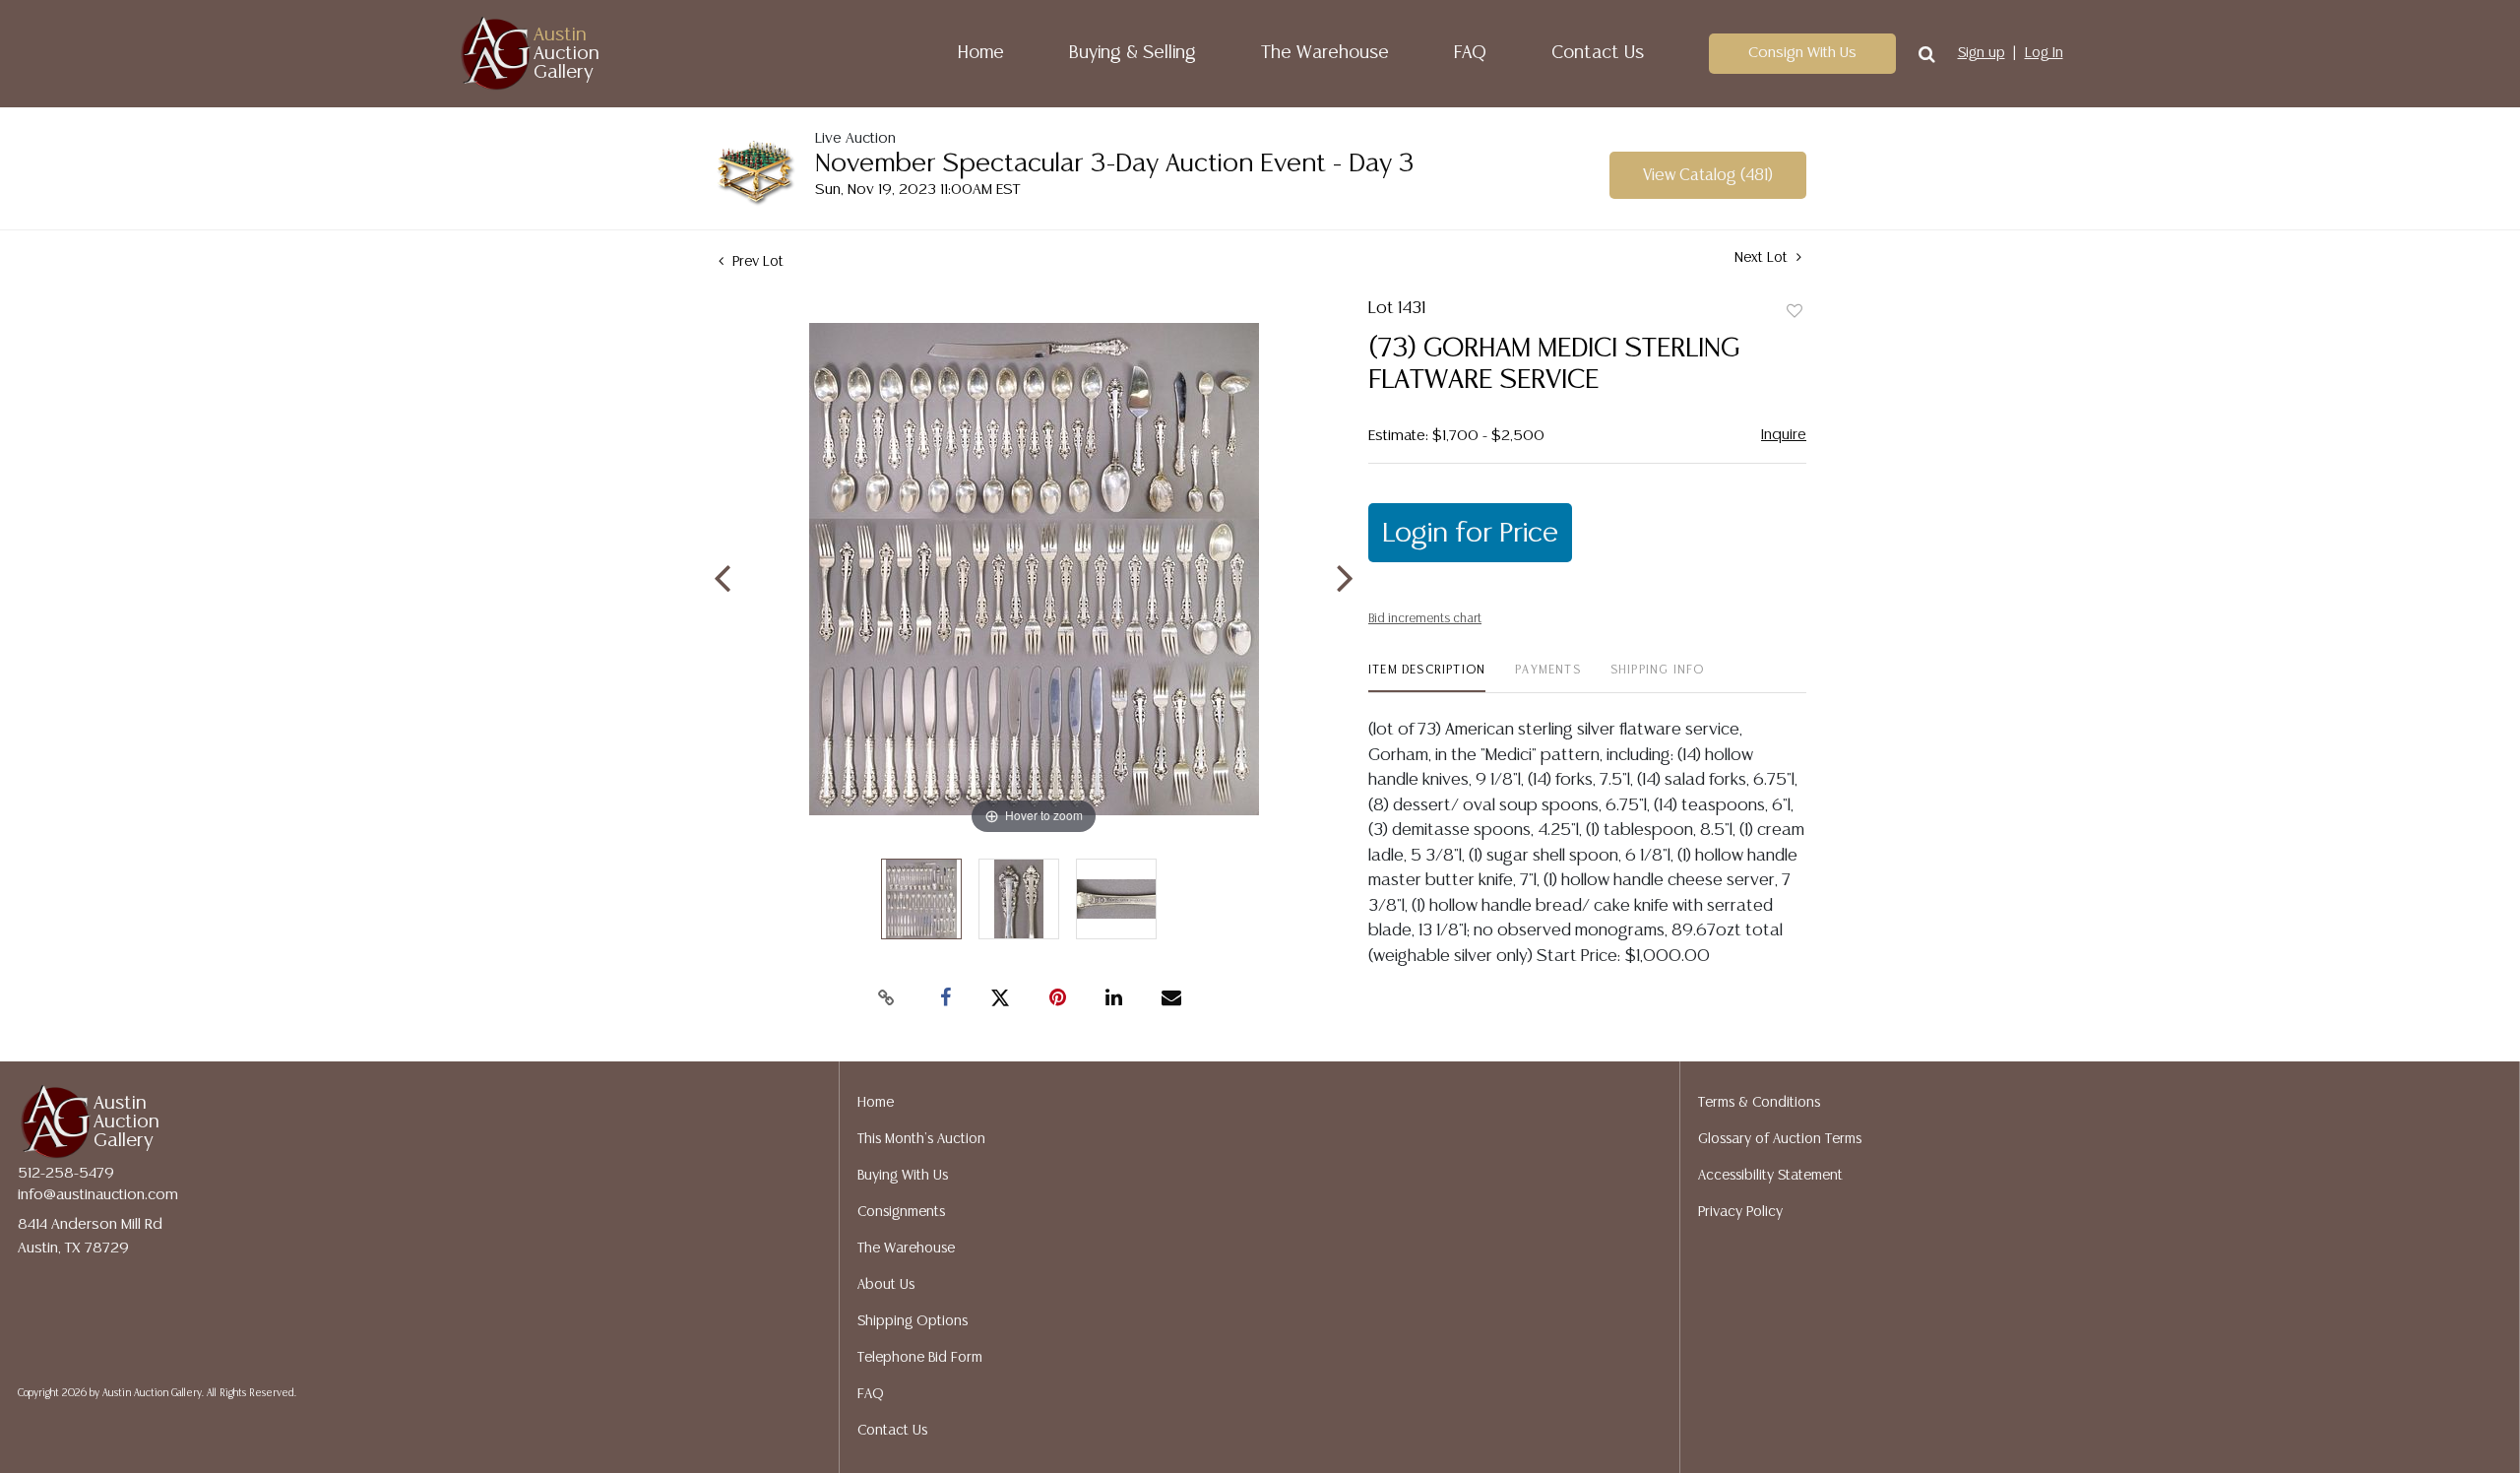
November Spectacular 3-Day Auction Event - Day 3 (1115, 164)
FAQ (1470, 53)
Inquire (1784, 435)
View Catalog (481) (1708, 176)
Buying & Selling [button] (1133, 53)
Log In (2044, 53)
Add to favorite (1795, 312)
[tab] (1427, 678)
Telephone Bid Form (920, 1358)
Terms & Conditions (1759, 1103)
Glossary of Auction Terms (1780, 1139)
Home (981, 53)
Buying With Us (903, 1176)
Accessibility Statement (1770, 1176)
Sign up (1982, 53)
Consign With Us (1802, 53)
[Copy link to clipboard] (886, 998)
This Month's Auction (921, 1139)
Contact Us (1598, 53)
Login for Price (1470, 534)
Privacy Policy (1740, 1212)
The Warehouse (1325, 53)
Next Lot (1763, 258)
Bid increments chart (1425, 619)
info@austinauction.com (98, 1195)
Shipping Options (913, 1321)
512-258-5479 (66, 1173)
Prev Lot (756, 262)
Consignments (901, 1212)
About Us (886, 1285)
